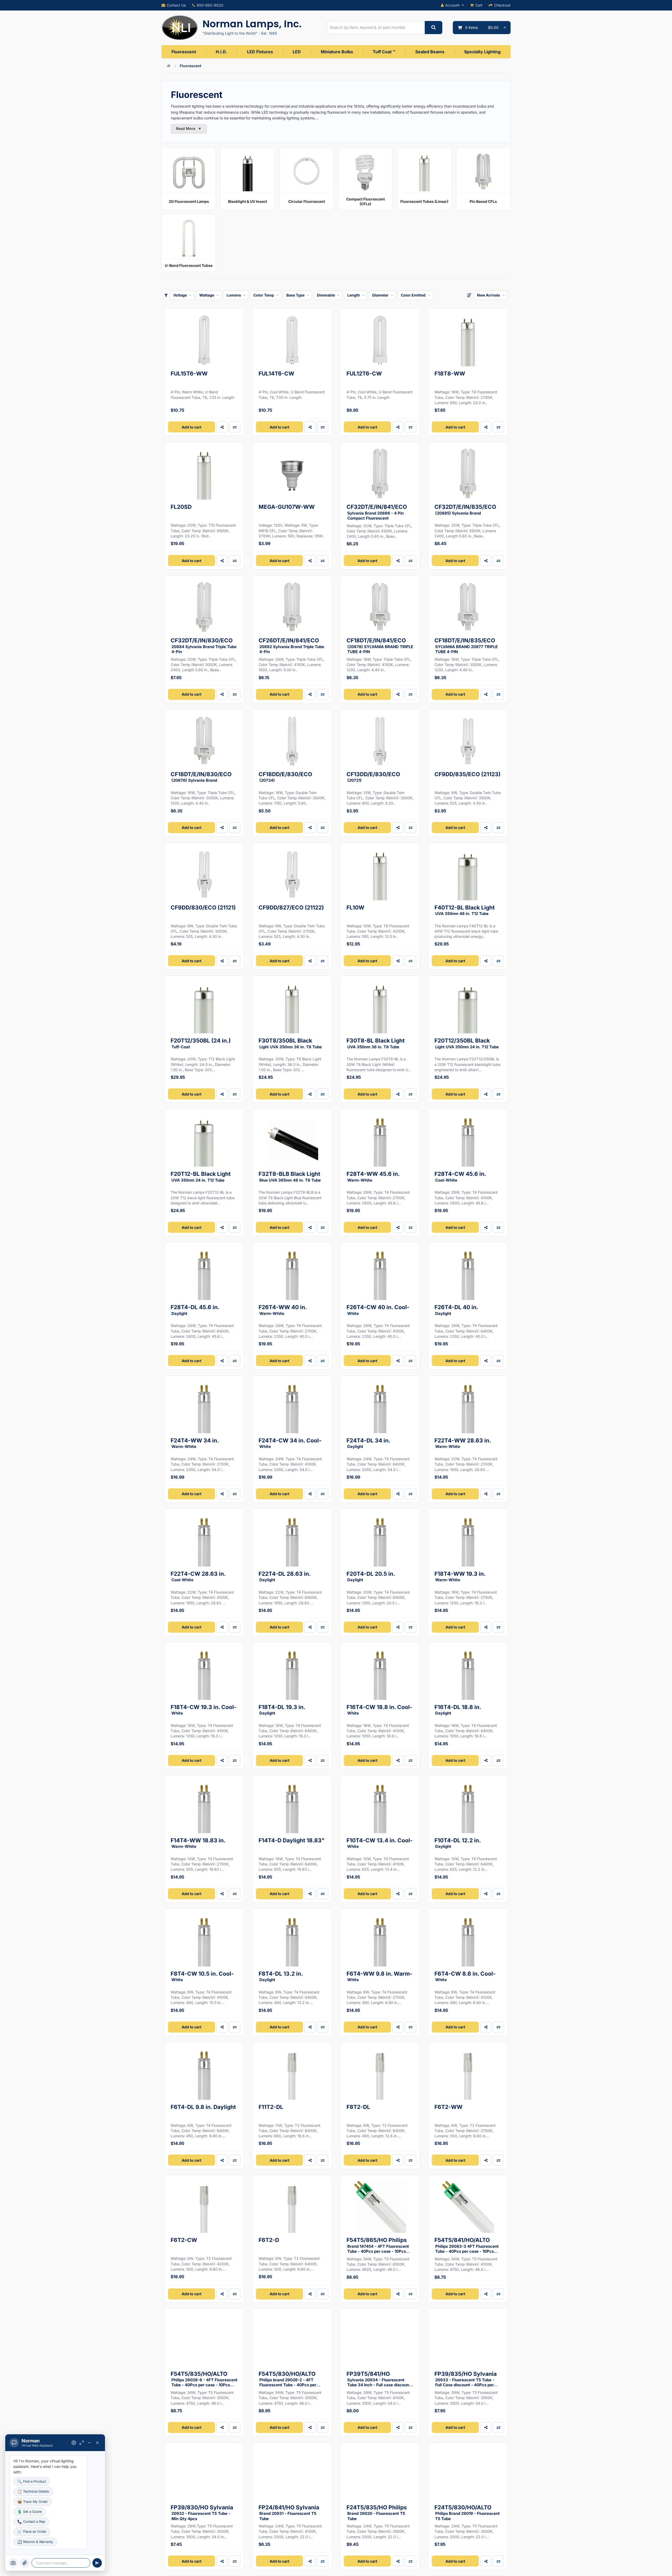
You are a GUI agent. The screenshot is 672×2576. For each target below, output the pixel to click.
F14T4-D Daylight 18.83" (292, 1840)
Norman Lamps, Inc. (252, 24)
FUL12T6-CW (364, 374)
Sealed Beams (430, 52)
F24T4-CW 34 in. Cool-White (290, 1443)
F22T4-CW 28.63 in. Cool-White (198, 1576)
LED (297, 52)
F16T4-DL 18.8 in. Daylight (458, 1710)
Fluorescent (184, 52)
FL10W (355, 908)
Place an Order (32, 2532)
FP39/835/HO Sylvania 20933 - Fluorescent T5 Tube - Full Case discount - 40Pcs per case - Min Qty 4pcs (466, 2382)
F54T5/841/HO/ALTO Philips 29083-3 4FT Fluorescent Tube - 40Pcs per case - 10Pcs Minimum (467, 2248)
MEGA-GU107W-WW (287, 507)
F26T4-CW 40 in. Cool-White (378, 1310)
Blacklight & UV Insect (248, 201)
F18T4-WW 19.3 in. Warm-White (460, 1576)
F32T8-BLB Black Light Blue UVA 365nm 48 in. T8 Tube (290, 1176)
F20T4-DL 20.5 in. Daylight (371, 1576)
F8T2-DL (358, 2107)
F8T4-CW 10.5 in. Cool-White (202, 1976)
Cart (479, 5)
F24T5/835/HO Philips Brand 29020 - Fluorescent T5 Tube (377, 2513)
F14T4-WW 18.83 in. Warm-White (198, 1843)
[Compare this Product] (235, 1094)
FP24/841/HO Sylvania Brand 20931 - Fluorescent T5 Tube (289, 2513)
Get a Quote (30, 2512)
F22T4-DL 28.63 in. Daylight (285, 1576)
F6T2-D (269, 2240)
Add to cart (191, 427)
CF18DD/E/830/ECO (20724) (285, 777)
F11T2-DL (271, 2107)
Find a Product (32, 2481)
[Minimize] (90, 2443)
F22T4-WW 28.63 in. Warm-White (463, 1443)
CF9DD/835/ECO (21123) (468, 774)
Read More (189, 128)
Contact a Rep (31, 2522)
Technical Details (33, 2491)
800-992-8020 (210, 5)
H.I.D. (221, 52)
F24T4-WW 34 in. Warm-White (195, 1443)
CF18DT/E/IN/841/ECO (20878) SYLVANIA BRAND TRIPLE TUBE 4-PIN (380, 646)
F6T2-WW (448, 2107)
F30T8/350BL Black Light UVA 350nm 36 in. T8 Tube (290, 1043)
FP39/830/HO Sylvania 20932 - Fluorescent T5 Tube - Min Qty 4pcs (202, 2513)
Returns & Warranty (35, 2542)
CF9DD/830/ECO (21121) (203, 908)
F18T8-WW (450, 374)
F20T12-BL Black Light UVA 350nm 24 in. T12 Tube (201, 1176)
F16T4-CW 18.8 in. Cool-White (379, 1710)
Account (452, 5)
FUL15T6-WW (189, 374)
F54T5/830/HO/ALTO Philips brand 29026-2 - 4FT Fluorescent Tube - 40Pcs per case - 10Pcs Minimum (287, 2382)
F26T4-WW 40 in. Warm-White (283, 1310)
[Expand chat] (82, 2443)
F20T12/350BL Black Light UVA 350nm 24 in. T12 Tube (467, 1043)
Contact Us (176, 5)
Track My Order (33, 2502)
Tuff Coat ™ (384, 52)
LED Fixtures (260, 52)
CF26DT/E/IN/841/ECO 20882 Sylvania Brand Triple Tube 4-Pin (291, 646)
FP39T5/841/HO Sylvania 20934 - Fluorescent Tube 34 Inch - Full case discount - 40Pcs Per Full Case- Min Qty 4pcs (380, 2384)
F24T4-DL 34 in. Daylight (368, 1443)
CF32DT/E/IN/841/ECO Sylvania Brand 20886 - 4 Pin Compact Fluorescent (377, 512)
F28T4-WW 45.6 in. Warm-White (373, 1176)
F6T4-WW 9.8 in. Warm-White (379, 1976)
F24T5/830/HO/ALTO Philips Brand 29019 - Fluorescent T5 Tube (467, 2513)
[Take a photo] (13, 2563)
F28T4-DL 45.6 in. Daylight (195, 1310)
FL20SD (181, 507)
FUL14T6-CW (276, 374)
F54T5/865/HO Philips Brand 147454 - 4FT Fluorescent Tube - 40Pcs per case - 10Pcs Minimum (378, 2248)
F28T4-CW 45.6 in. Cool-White (460, 1176)
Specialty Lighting (482, 52)
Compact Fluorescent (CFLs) (366, 201)
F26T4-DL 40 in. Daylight (456, 1310)
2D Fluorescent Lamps (189, 201)
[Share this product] (222, 427)
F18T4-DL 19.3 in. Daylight (282, 1710)
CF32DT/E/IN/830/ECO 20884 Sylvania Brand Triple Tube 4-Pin (204, 646)
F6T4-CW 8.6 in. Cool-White (465, 1976)
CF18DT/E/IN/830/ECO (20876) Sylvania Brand (201, 777)
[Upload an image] (25, 2563)
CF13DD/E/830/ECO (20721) (373, 777)
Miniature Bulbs (337, 52)
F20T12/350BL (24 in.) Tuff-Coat (201, 1043)
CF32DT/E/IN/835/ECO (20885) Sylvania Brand (465, 509)
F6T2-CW (184, 2240)
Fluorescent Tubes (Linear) (424, 201)
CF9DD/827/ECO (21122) (291, 908)
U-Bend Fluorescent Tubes (189, 265)
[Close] (97, 2443)
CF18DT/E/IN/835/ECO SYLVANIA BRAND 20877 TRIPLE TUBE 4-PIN (466, 646)
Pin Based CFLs (483, 201)
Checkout (502, 5)
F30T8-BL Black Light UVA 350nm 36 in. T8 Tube (376, 1043)
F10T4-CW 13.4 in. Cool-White (380, 1843)
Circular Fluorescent (307, 201)
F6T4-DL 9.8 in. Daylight (203, 2107)
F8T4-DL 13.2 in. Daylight (281, 1976)
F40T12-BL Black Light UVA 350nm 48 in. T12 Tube (465, 910)
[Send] (97, 2563)
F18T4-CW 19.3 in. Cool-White (204, 1710)
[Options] (74, 2443)
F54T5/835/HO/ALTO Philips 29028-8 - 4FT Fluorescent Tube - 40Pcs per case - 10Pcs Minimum (204, 2382)
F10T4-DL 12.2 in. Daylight (458, 1843)
